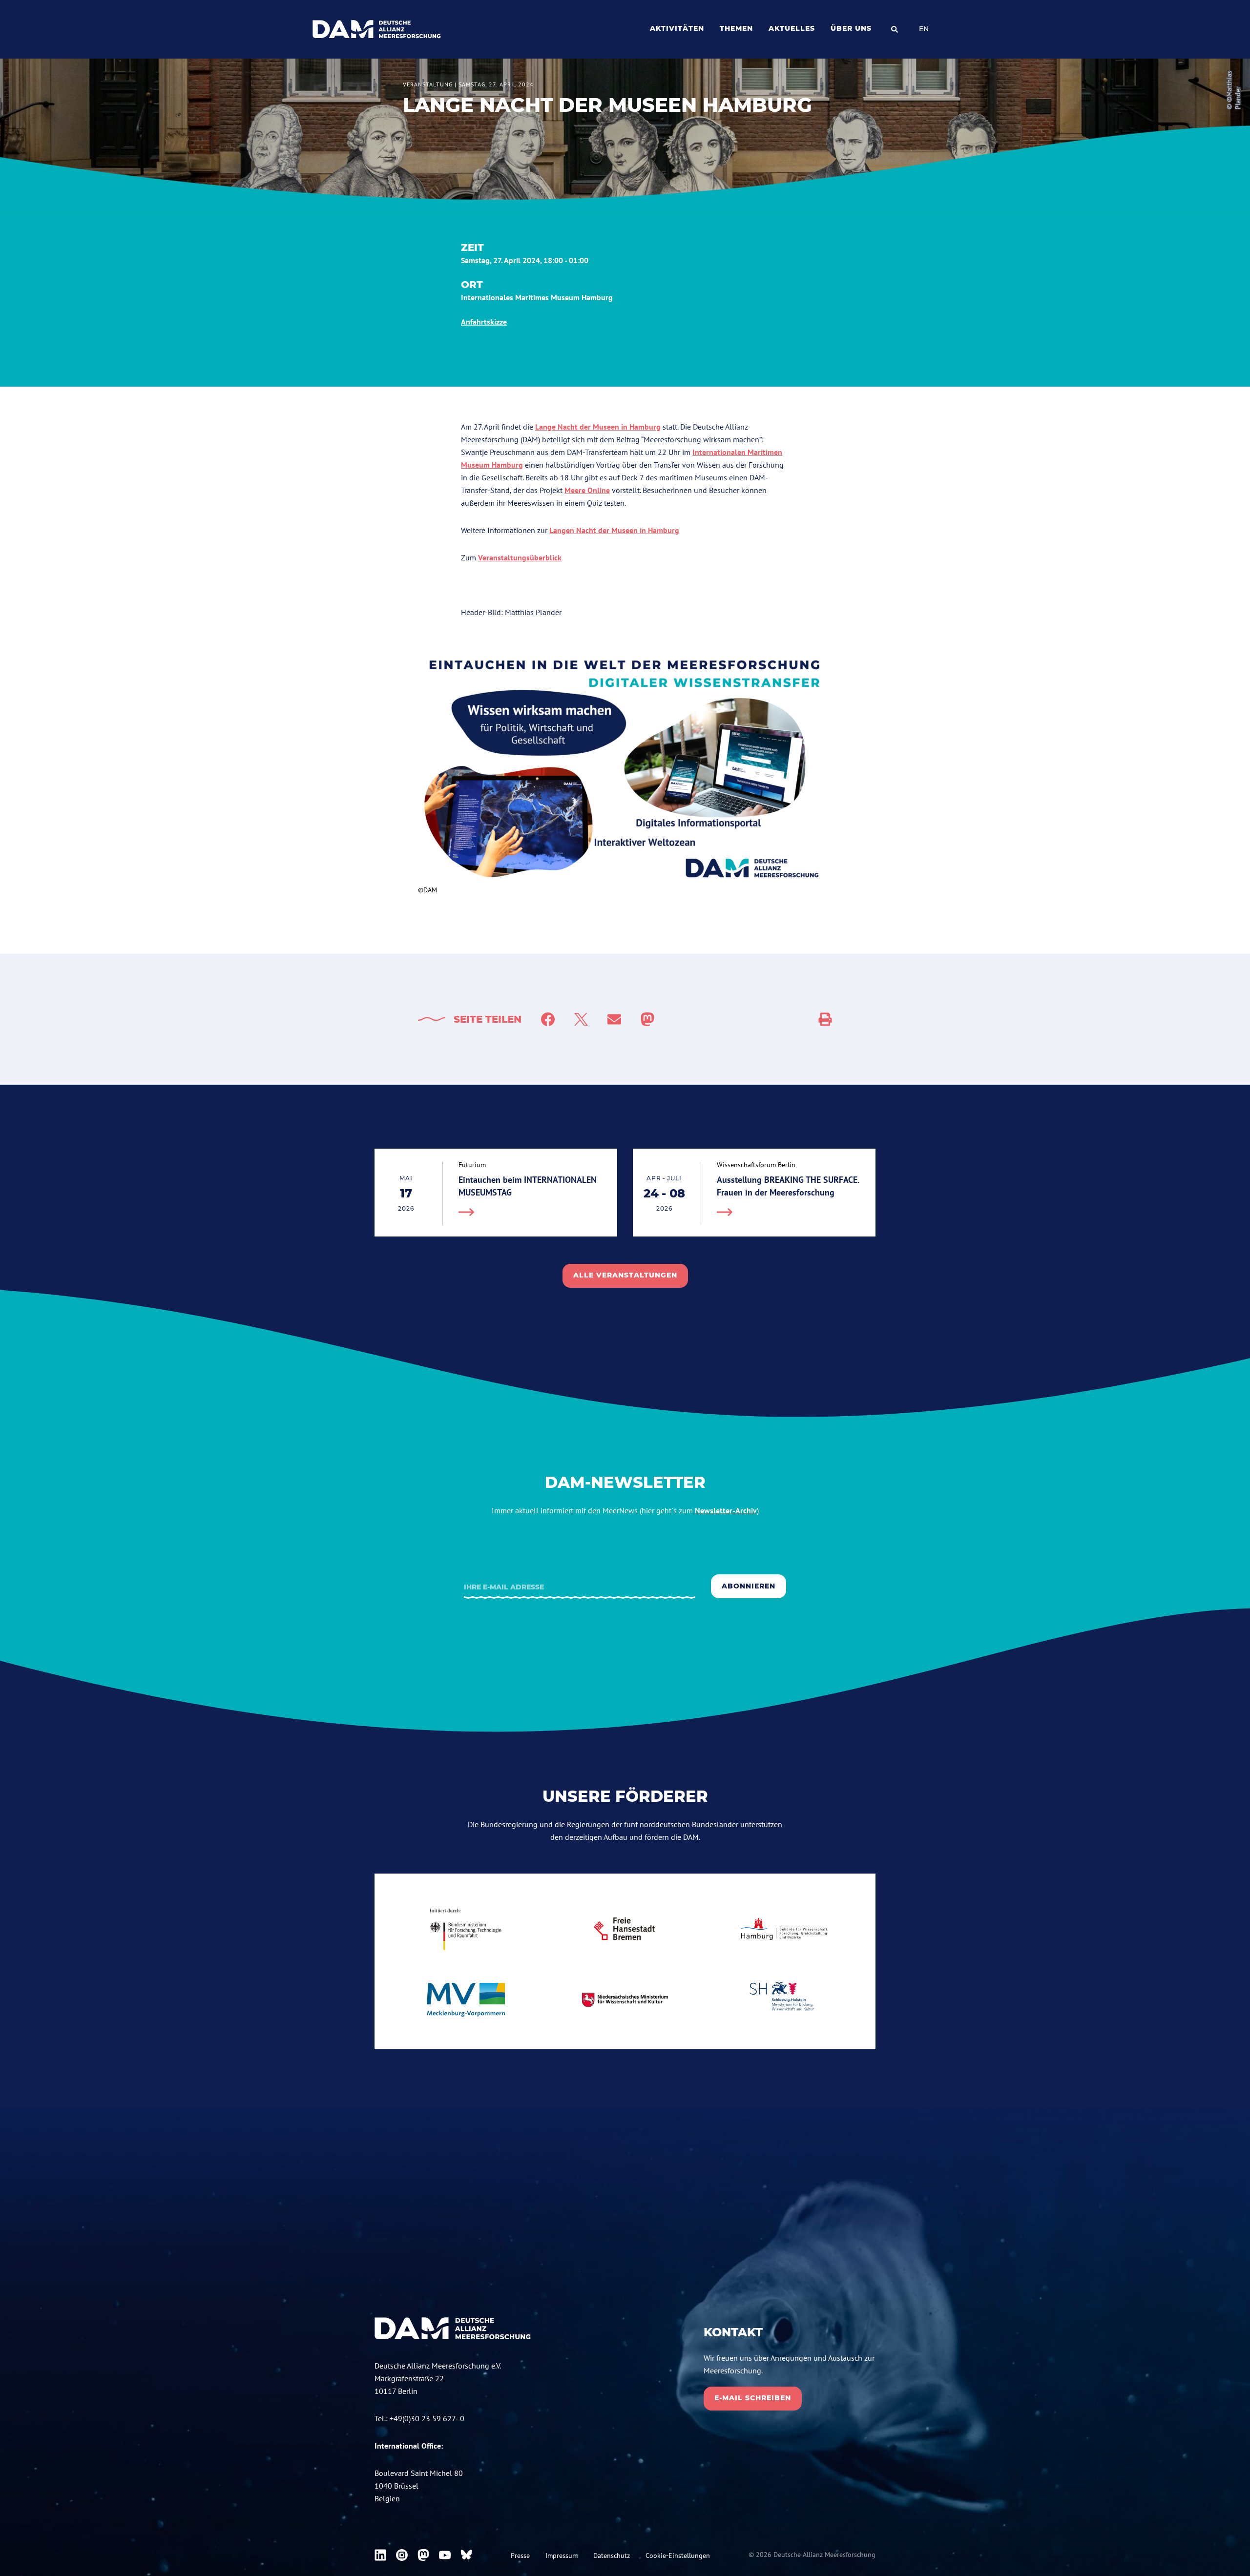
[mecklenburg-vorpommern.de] (466, 2000)
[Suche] (895, 29)
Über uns (851, 28)
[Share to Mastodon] (647, 1019)
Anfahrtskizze (484, 322)
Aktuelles (792, 28)
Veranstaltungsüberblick (520, 557)
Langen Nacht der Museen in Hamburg (614, 530)
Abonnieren (749, 1586)
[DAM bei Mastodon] (423, 2555)
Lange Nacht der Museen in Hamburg (598, 427)
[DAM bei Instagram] (402, 2555)
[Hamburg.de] (784, 1929)
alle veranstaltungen (625, 1275)
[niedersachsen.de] (625, 2000)
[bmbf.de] (466, 1929)
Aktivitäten (677, 28)
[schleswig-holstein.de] (784, 2000)
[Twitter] (581, 1019)
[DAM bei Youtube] (445, 2555)
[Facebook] (548, 1019)
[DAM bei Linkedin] (380, 2555)
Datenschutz (612, 2555)
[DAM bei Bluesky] (466, 2555)
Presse (520, 2555)
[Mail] (614, 1019)
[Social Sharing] (825, 1019)
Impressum (562, 2555)
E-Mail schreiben (753, 2398)
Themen (736, 28)
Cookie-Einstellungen (678, 2555)
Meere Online (587, 490)
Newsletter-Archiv (726, 1510)
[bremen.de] (625, 1929)
